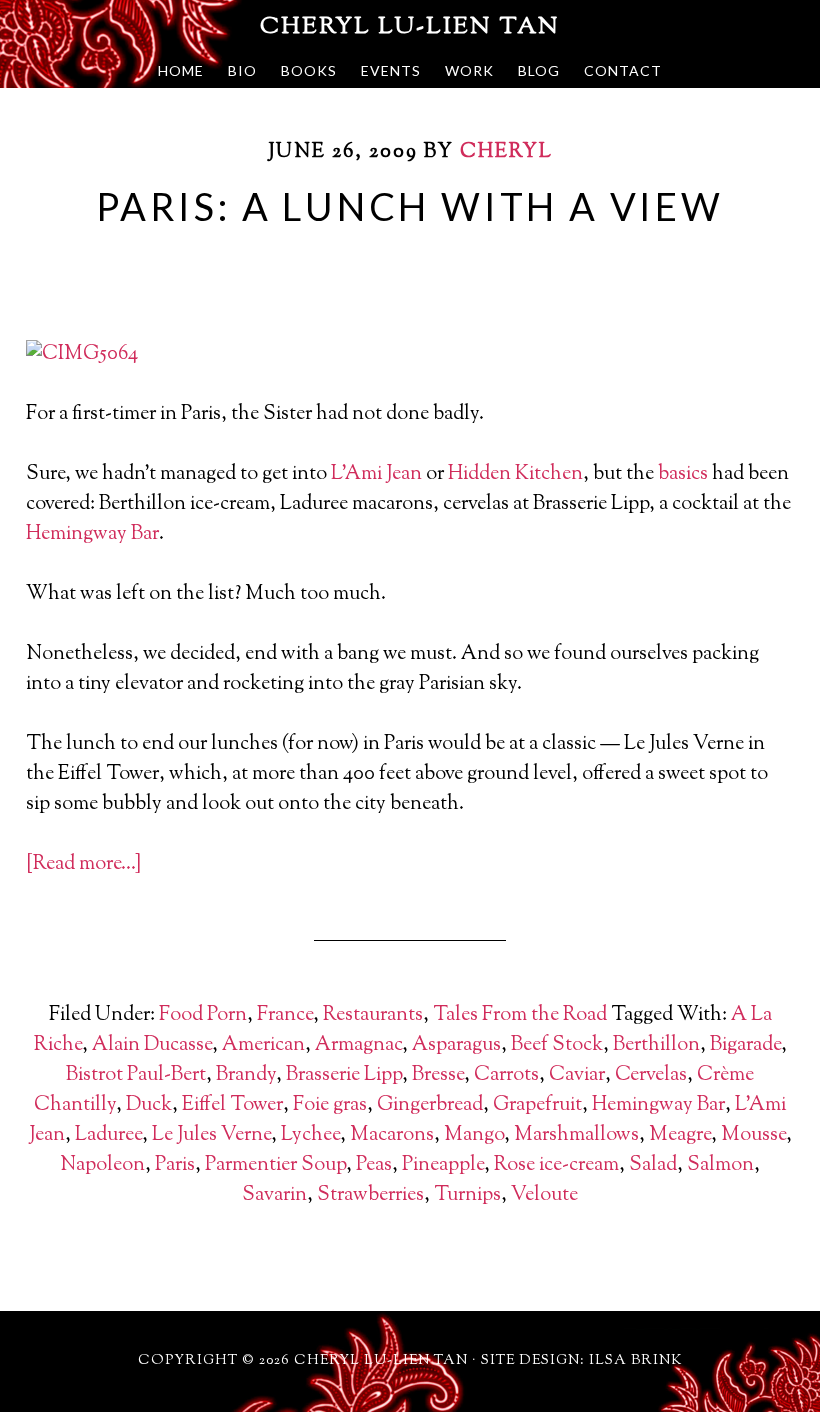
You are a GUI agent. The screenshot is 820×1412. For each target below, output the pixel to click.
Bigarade (745, 1045)
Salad (653, 1165)
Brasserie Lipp (344, 1075)
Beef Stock (557, 1045)
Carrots (506, 1075)
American (263, 1045)
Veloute (544, 1195)
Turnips (467, 1195)
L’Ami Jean (376, 474)
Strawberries (370, 1195)
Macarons (392, 1135)
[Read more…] (83, 864)
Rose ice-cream (556, 1165)
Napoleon (102, 1165)
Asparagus (456, 1045)
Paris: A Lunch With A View (410, 206)
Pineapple (443, 1165)
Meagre (680, 1135)
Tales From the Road (520, 1015)
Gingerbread (430, 1105)
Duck (149, 1105)
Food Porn (203, 1015)
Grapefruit (537, 1105)
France (285, 1015)
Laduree (108, 1135)
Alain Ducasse (152, 1045)
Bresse (438, 1075)
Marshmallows (576, 1135)
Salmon (720, 1165)
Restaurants (373, 1015)
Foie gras (330, 1105)
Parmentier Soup (275, 1165)
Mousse (753, 1135)
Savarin (274, 1195)
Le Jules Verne (211, 1135)
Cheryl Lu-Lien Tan (410, 27)
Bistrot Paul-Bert (136, 1075)
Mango (474, 1135)
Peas (374, 1165)
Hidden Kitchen (515, 474)
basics (683, 474)
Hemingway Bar (92, 534)
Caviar (577, 1075)
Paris (175, 1165)
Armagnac (358, 1045)
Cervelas (651, 1075)
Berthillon (656, 1045)
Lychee (310, 1135)
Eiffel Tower (232, 1105)
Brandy (246, 1075)
